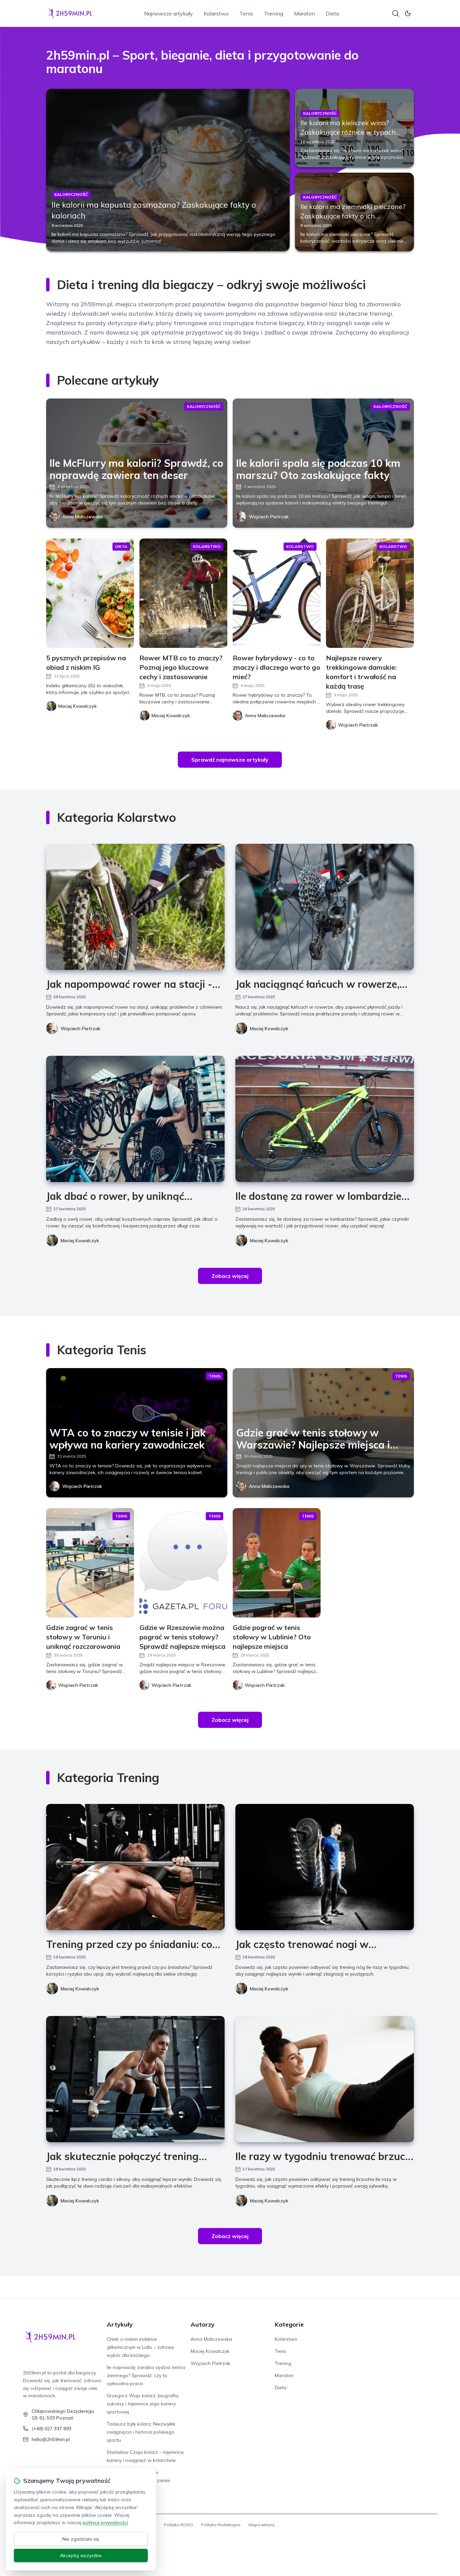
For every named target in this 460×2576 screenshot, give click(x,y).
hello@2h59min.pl (51, 2439)
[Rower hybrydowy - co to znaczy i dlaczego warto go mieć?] (277, 593)
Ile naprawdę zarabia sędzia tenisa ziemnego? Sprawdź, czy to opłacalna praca (146, 2375)
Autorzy (203, 2324)
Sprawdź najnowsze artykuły (230, 760)
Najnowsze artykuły (169, 13)
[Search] (396, 13)
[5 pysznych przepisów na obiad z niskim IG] (90, 593)
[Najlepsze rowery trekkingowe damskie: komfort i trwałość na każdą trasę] (370, 593)
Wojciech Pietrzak (269, 517)
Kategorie (289, 2324)
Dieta (332, 13)
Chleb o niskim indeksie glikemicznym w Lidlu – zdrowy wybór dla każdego (140, 2347)
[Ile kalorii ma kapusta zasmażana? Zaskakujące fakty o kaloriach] (168, 170)
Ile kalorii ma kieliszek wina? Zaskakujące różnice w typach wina (348, 132)
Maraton (304, 13)
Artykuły (120, 2324)
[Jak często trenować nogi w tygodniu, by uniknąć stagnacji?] (325, 1867)
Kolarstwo (216, 13)
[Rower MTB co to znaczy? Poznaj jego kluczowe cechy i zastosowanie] (183, 593)
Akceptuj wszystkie (81, 2555)
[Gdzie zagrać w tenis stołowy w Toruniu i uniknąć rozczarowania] (90, 1563)
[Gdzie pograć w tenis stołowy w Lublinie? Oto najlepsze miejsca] (277, 1563)
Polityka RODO (178, 2525)
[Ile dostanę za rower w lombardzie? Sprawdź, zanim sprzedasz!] (325, 1119)
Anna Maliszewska (83, 517)
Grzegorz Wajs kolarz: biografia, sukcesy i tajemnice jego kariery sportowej (143, 2404)
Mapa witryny (261, 2525)
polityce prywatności (105, 2522)
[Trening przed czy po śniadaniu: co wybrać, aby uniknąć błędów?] (135, 1867)
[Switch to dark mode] (408, 13)
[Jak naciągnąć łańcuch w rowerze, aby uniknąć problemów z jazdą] (325, 907)
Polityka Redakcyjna (221, 2525)
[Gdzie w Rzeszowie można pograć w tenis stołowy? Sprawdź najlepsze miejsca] (183, 1563)
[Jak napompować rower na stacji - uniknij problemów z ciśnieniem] (135, 907)
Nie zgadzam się (81, 2539)
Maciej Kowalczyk (269, 1029)
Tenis (246, 13)
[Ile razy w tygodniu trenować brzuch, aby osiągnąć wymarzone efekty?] (325, 2079)
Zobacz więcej (230, 1276)
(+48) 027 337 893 (52, 2429)
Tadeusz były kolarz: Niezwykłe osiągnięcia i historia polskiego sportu (141, 2432)
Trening (274, 13)
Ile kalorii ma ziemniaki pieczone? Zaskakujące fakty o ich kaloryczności (353, 216)
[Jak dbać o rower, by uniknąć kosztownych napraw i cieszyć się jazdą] (135, 1119)
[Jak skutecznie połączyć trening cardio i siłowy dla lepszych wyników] (135, 2079)
